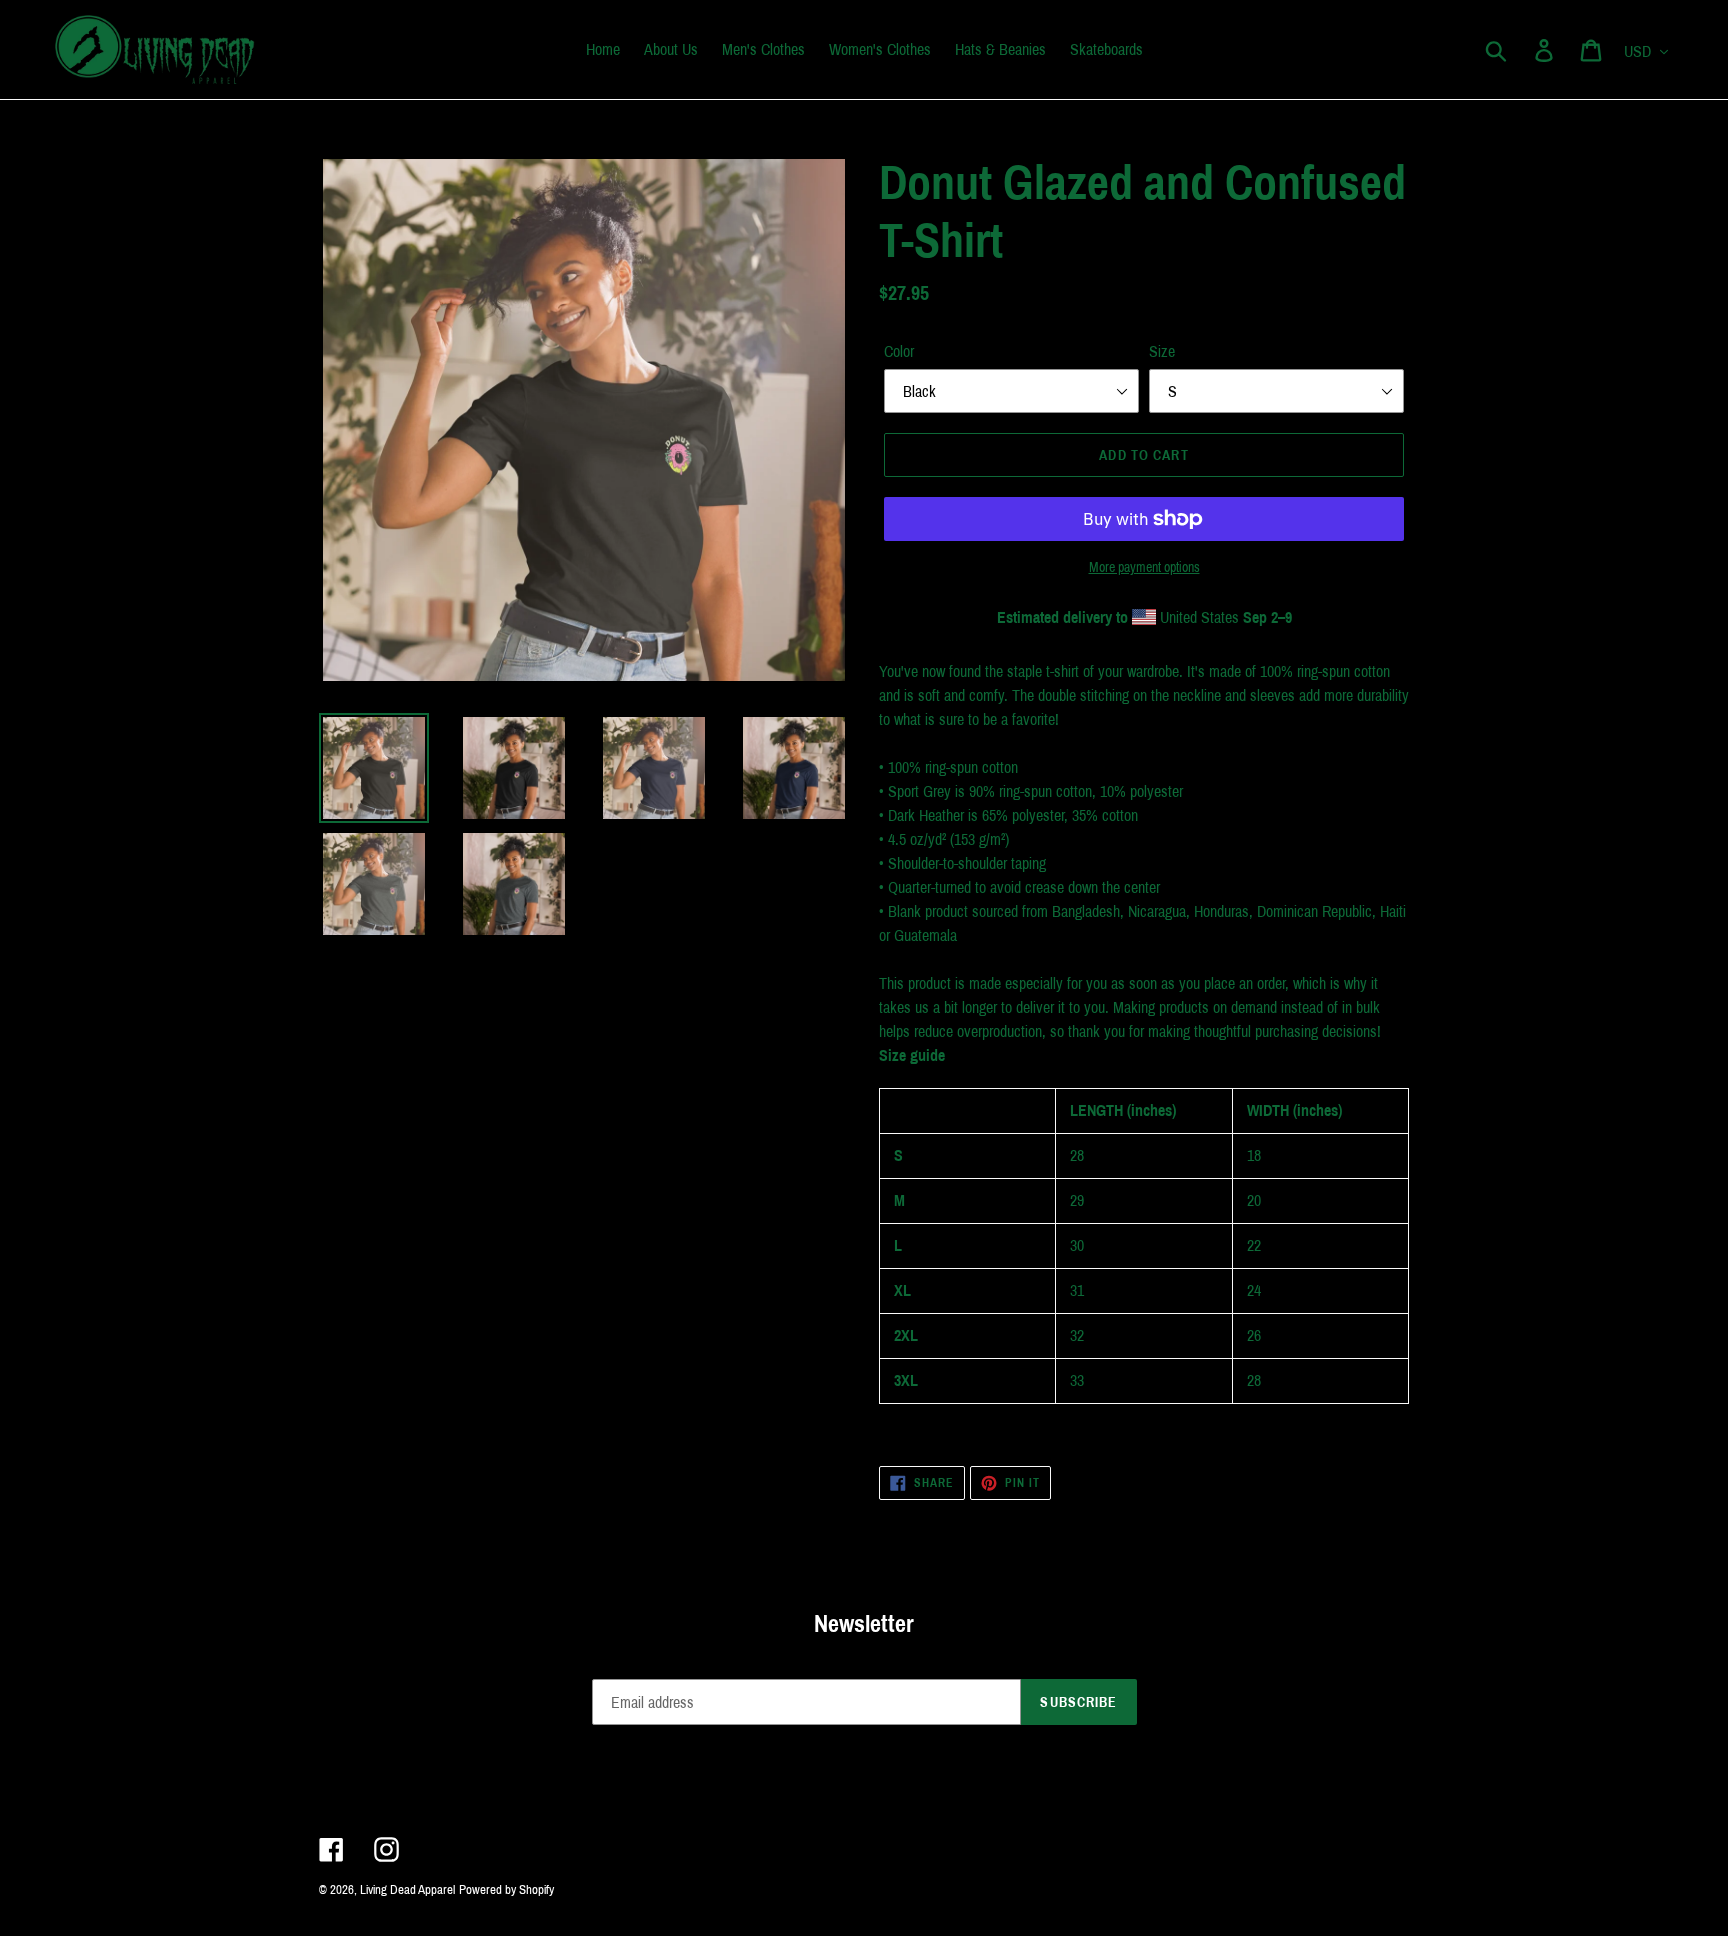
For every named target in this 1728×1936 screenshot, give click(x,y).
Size (1162, 351)
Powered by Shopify (506, 1890)
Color (899, 351)
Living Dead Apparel (407, 1890)
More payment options (1144, 567)
